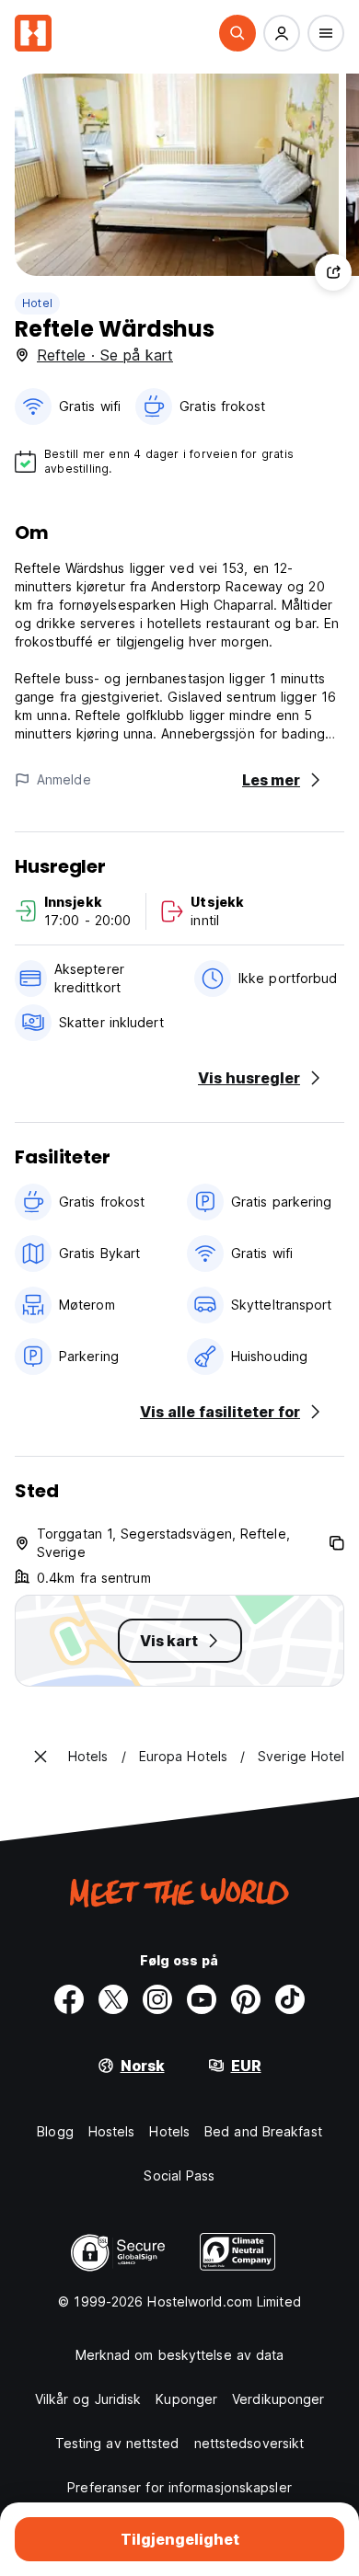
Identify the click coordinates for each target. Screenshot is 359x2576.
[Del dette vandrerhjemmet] (333, 272)
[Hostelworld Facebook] (69, 1999)
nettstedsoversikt (249, 2443)
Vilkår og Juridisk (88, 2399)
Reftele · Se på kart (105, 355)
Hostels (112, 2131)
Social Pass (179, 2175)
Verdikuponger (278, 2399)
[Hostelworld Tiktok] (290, 1999)
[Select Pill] (237, 33)
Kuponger (186, 2399)
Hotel (37, 303)
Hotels (169, 2131)
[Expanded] (41, 1757)
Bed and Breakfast (263, 2131)
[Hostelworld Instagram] (157, 1999)
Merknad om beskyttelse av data (180, 2355)
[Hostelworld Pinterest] (246, 1999)
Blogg (55, 2131)
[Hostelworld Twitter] (113, 1999)
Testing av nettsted (117, 2443)
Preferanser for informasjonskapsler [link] (179, 2487)
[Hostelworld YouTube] (202, 1999)
